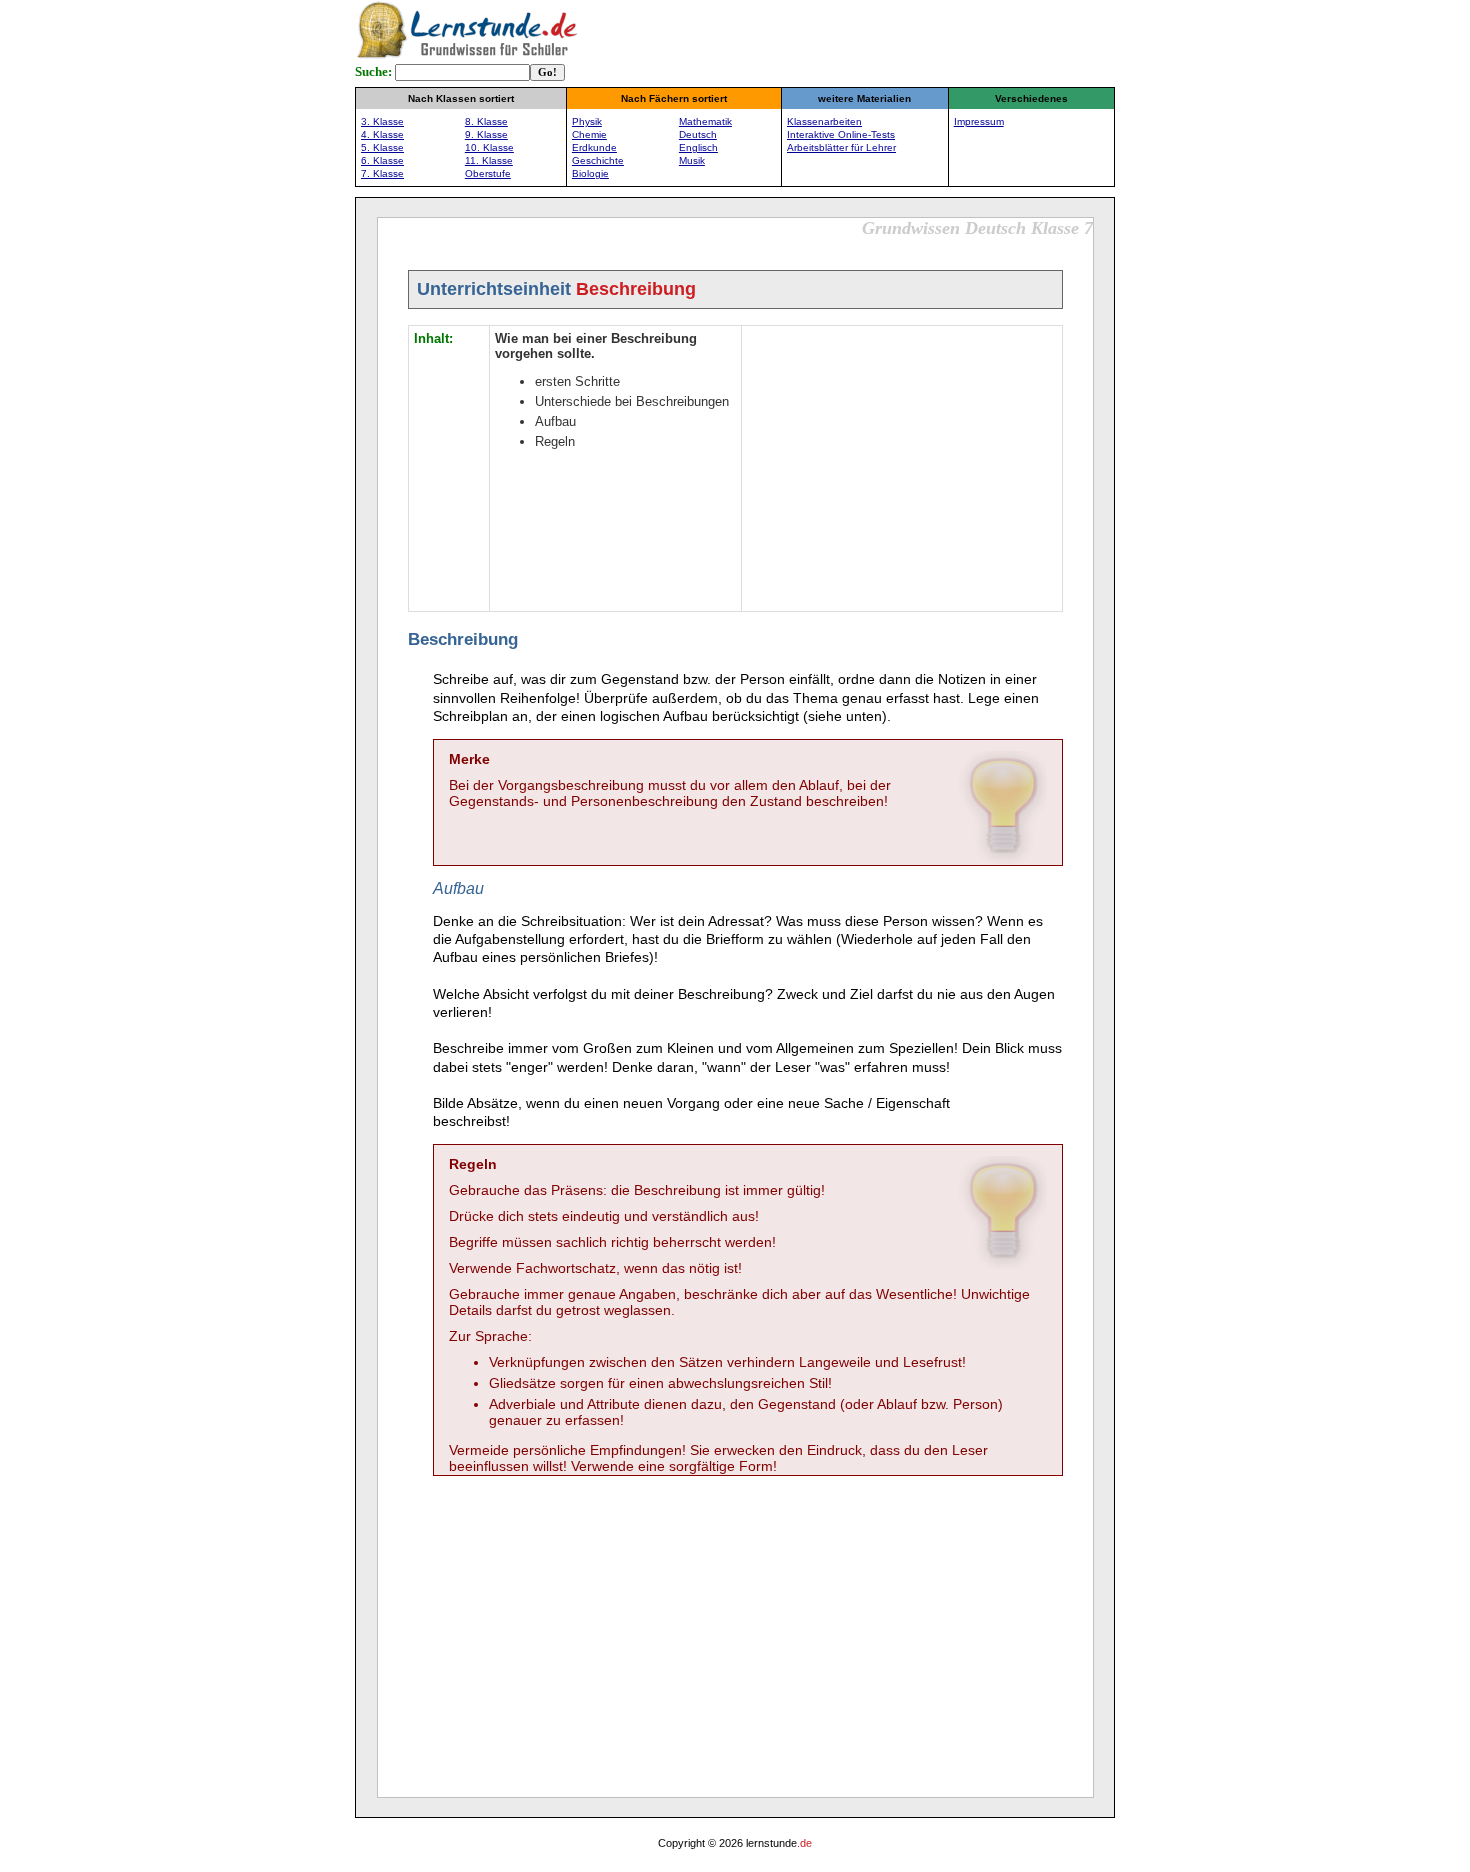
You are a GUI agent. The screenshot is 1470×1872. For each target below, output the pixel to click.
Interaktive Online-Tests (841, 134)
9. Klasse (486, 134)
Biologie (590, 173)
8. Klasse (486, 121)
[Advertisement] (902, 466)
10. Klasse (489, 147)
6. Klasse (382, 160)
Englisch (698, 147)
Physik (587, 121)
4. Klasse (382, 134)
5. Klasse (382, 147)
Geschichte (598, 160)
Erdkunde (594, 147)
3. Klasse (382, 121)
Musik (692, 160)
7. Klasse (382, 173)
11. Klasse (489, 160)
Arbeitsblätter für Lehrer (841, 147)
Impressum (979, 121)
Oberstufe (488, 173)
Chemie (589, 134)
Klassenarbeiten (824, 121)
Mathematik (705, 121)
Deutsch (698, 134)
